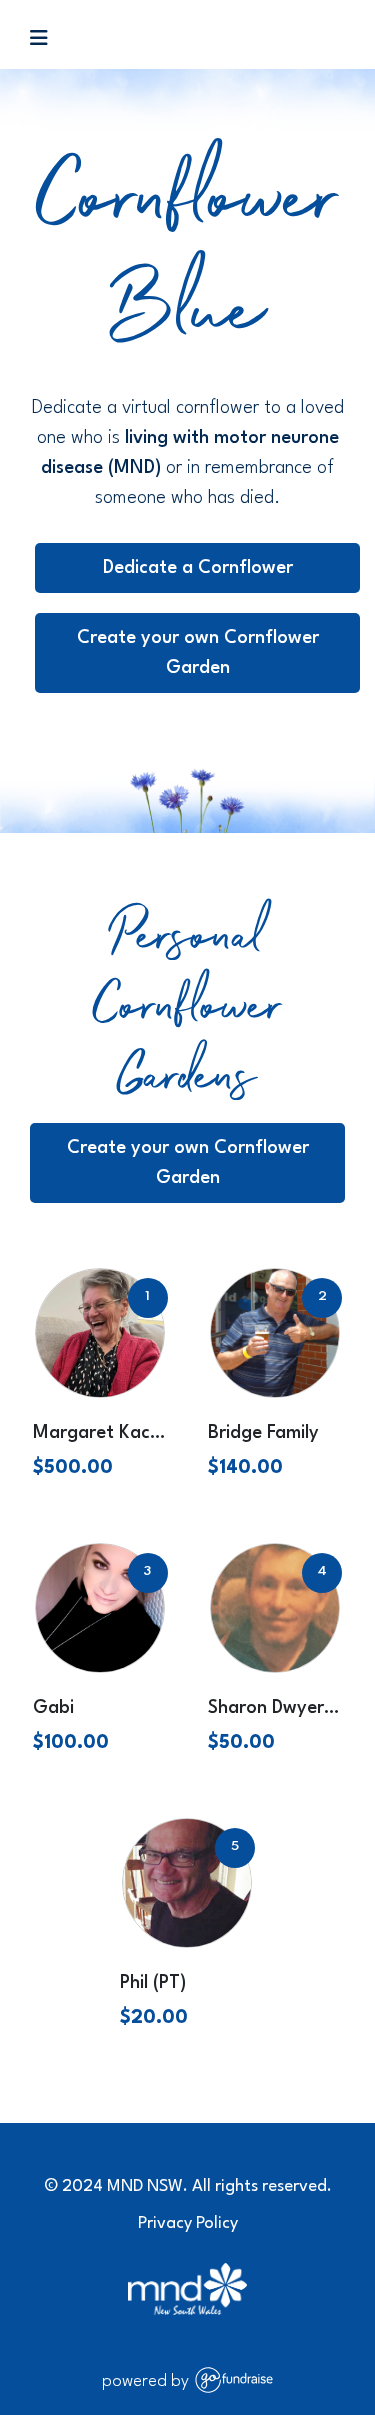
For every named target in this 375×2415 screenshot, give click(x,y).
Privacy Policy (188, 2223)
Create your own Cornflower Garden (198, 653)
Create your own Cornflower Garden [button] (188, 1163)
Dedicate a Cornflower (198, 568)
